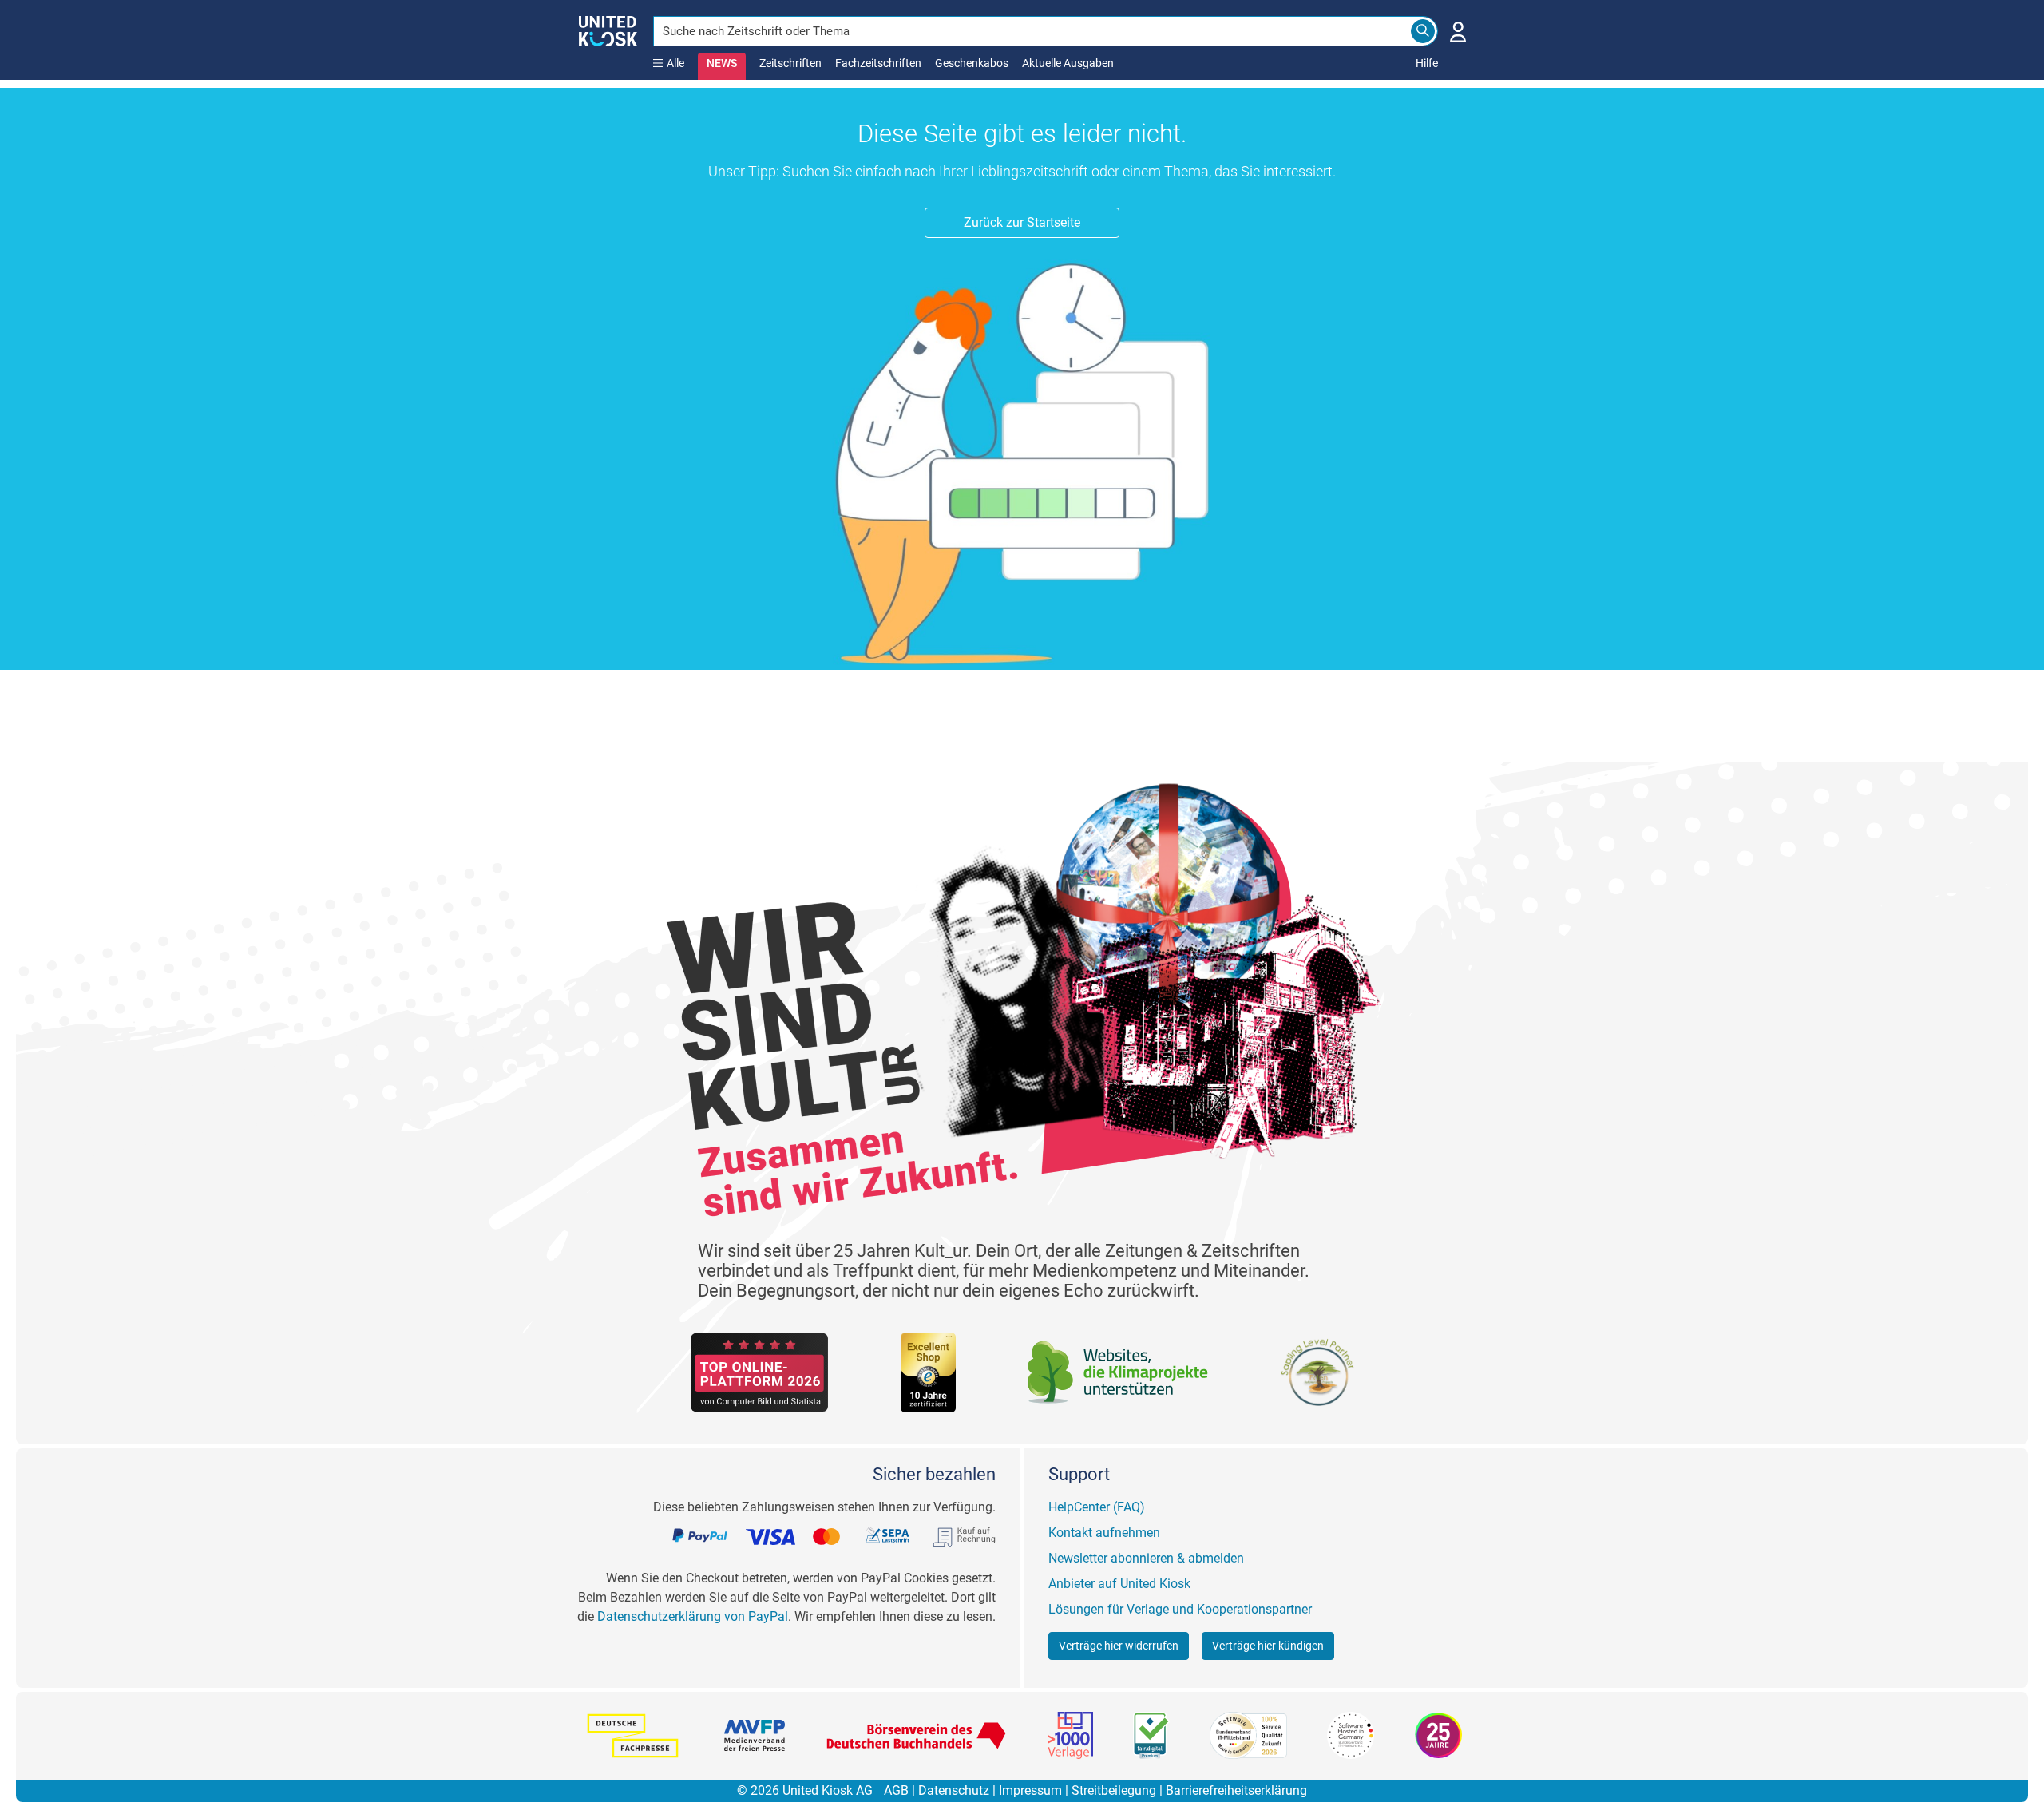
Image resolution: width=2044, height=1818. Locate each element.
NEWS (722, 63)
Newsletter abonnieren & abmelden (1146, 1558)
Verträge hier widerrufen (1119, 1646)
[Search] (1423, 31)
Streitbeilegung (1114, 1790)
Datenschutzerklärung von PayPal (693, 1616)
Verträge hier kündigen (1268, 1646)
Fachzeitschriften (878, 63)
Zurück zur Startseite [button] (1022, 222)
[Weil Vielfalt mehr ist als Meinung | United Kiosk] (608, 30)
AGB (896, 1790)
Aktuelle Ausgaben (1068, 63)
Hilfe (1427, 63)
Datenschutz (954, 1790)
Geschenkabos (972, 63)
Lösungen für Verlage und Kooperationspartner (1180, 1609)
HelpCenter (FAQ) (1097, 1507)
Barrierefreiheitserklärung (1236, 1790)
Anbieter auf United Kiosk (1119, 1584)
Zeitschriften (790, 63)
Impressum (1030, 1790)
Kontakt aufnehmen (1104, 1533)
